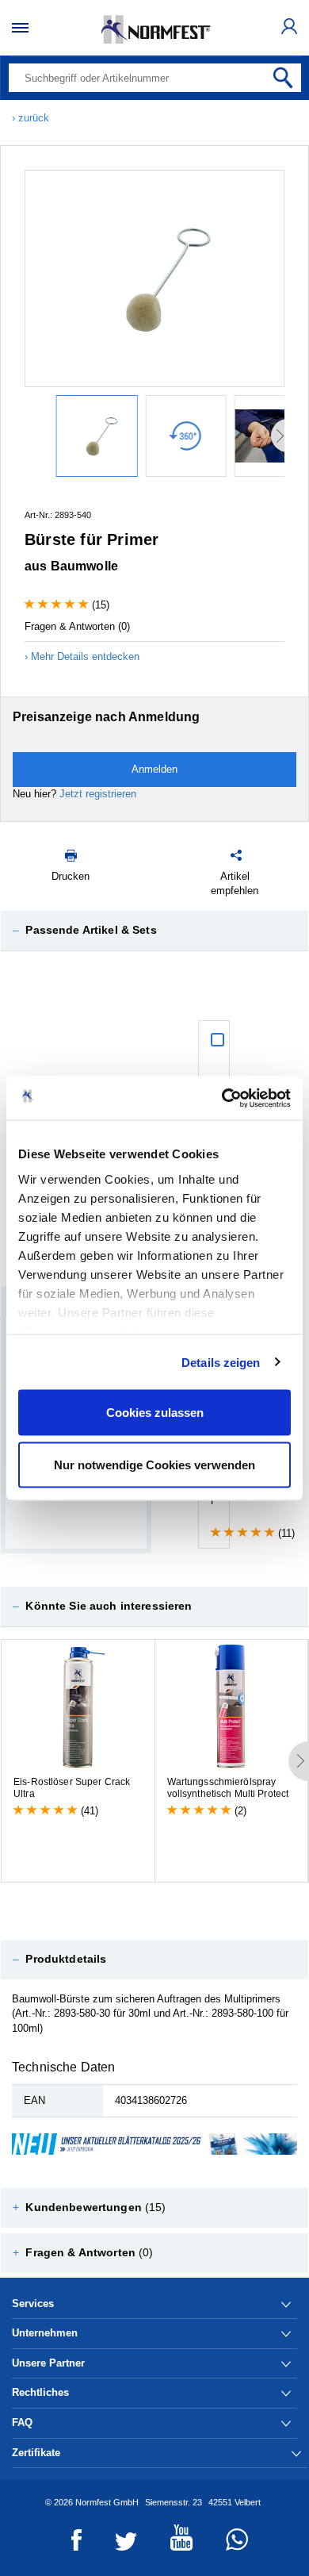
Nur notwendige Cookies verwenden (154, 1464)
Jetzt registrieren (98, 794)
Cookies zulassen (155, 1413)
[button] (154, 931)
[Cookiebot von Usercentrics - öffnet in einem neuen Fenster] (222, 1098)
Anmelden (154, 769)
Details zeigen (221, 1362)
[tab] (154, 931)
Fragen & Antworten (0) (77, 626)
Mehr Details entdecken (85, 656)
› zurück (31, 118)
